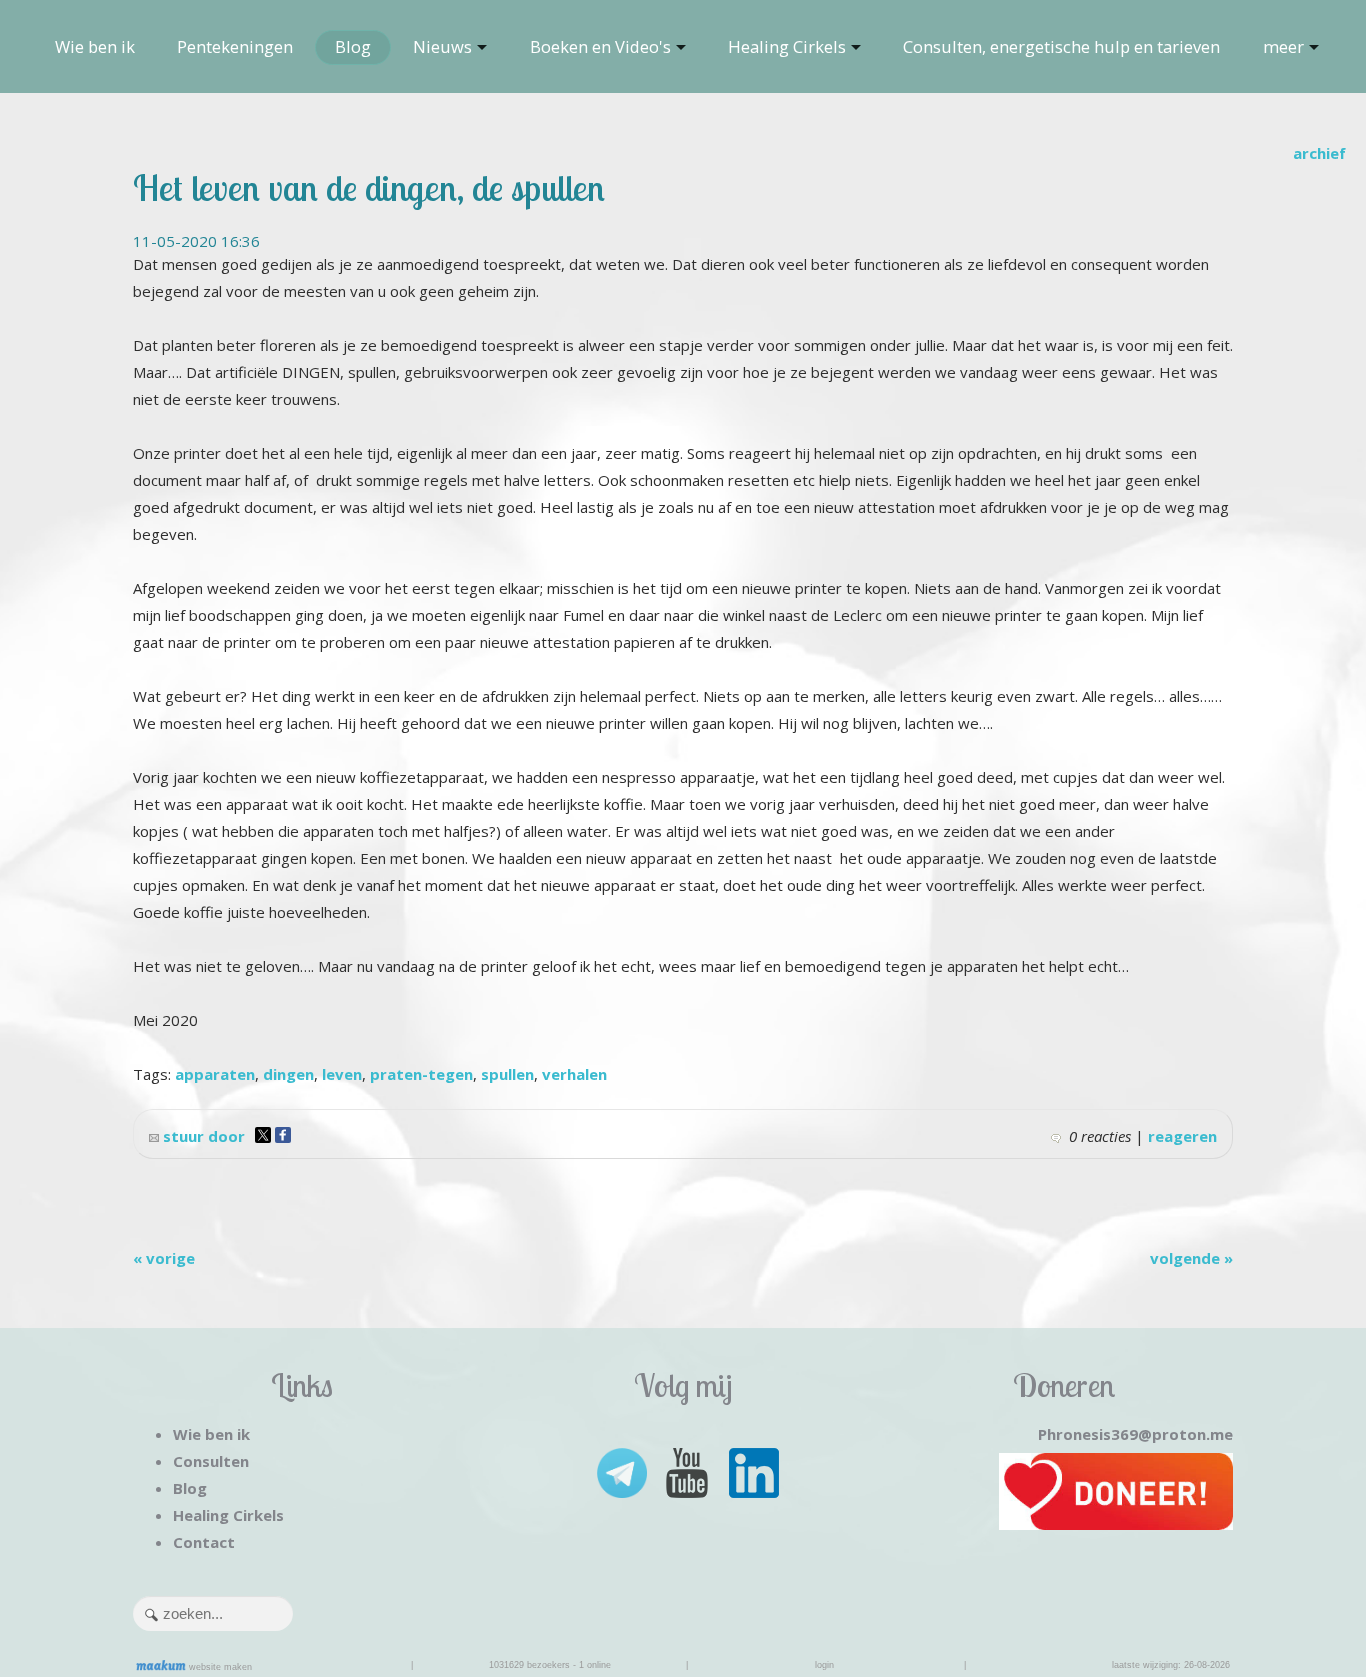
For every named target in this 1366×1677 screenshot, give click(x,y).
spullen (507, 1074)
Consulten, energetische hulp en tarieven (1061, 46)
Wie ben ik (95, 46)
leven (342, 1074)
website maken (219, 1667)
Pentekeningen (235, 46)
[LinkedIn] (752, 1471)
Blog (353, 46)
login (824, 1665)
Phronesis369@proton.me (1135, 1434)
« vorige (164, 1258)
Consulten (211, 1461)
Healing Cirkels (787, 46)
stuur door (202, 1136)
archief (1319, 153)
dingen (288, 1074)
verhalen (574, 1074)
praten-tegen (421, 1074)
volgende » (1191, 1258)
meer (1283, 46)
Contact (204, 1542)
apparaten (215, 1074)
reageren (1182, 1136)
